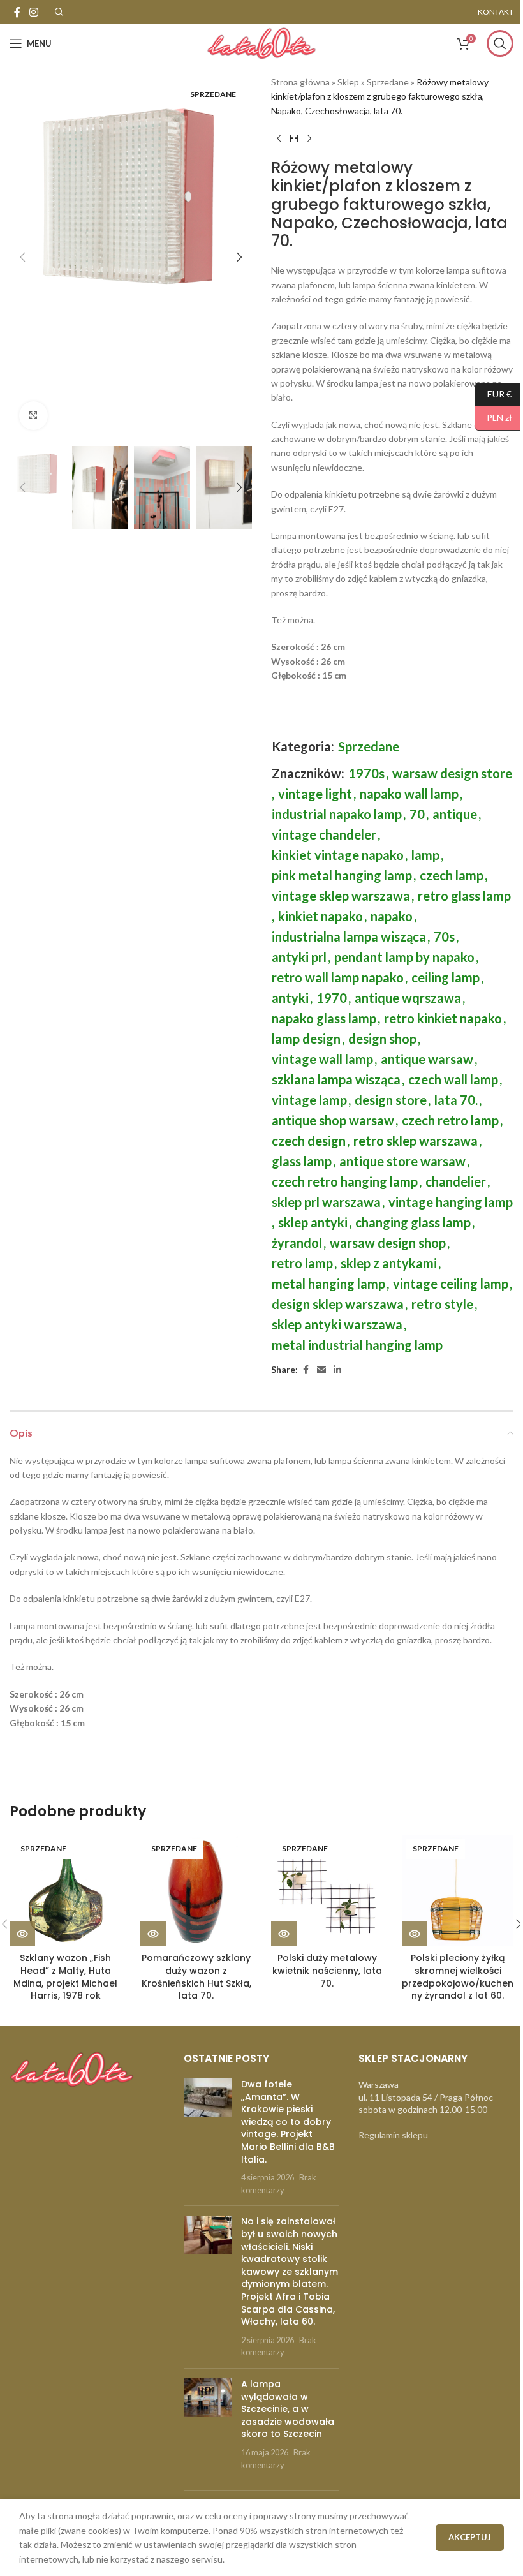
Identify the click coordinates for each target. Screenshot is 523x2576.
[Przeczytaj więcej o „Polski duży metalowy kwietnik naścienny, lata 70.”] (284, 1934)
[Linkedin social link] (337, 1370)
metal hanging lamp (328, 1284)
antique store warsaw (402, 1161)
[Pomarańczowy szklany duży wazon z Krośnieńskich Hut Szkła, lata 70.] (196, 1891)
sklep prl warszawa (326, 1202)
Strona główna (300, 82)
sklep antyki (313, 1222)
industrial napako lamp (337, 814)
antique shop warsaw (333, 1120)
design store (391, 1100)
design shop (382, 1039)
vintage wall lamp (322, 1059)
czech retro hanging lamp (345, 1181)
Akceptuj (470, 2537)
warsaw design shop (388, 1243)
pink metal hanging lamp (342, 875)
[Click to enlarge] (33, 416)
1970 (332, 998)
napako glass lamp (324, 1018)
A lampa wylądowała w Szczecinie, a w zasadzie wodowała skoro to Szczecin (288, 2409)
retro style (442, 1304)
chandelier (456, 1181)
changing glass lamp (413, 1222)
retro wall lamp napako (338, 977)
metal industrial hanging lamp (357, 1345)
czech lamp (452, 875)
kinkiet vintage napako (338, 855)
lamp (425, 855)
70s (444, 936)
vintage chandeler (324, 834)
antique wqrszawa (408, 998)
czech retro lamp (450, 1120)
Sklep (348, 82)
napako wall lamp (409, 794)
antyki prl (299, 957)
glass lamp (302, 1161)
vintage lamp (309, 1100)
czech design (309, 1141)
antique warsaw (427, 1059)
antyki (290, 998)
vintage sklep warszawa (341, 896)
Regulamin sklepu (393, 2135)
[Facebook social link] (17, 12)
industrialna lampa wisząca (349, 936)
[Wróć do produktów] (294, 138)
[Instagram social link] (33, 12)
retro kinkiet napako (443, 1018)
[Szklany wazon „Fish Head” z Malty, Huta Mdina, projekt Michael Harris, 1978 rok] (65, 1891)
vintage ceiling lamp (451, 1284)
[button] (22, 257)
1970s (366, 773)
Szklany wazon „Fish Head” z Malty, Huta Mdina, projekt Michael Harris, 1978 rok (65, 1977)
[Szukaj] (500, 43)
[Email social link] (321, 1370)
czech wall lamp (453, 1079)
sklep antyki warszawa (337, 1324)
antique (455, 814)
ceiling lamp (446, 977)
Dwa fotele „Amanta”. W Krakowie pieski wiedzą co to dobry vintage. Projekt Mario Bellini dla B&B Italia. (288, 2122)
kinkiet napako (320, 916)
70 (417, 814)
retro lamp (302, 1263)
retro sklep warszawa (416, 1141)
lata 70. (456, 1100)
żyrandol (297, 1243)
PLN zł (494, 418)
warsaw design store (452, 773)
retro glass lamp (464, 896)
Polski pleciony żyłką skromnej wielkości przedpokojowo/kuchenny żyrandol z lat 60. (458, 1977)
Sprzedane (388, 82)
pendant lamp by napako (404, 957)
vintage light (315, 794)
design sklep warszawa (338, 1304)
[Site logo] (261, 42)
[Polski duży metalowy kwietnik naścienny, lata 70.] (327, 1891)
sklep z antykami (389, 1263)
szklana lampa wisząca (336, 1079)
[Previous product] (279, 138)
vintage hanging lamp (451, 1202)
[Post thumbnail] (208, 2137)
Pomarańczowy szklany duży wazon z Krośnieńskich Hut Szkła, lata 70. (196, 1977)
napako (392, 916)
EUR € (493, 393)
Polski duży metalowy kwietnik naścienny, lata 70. (327, 1970)
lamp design (306, 1039)
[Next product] (309, 138)
